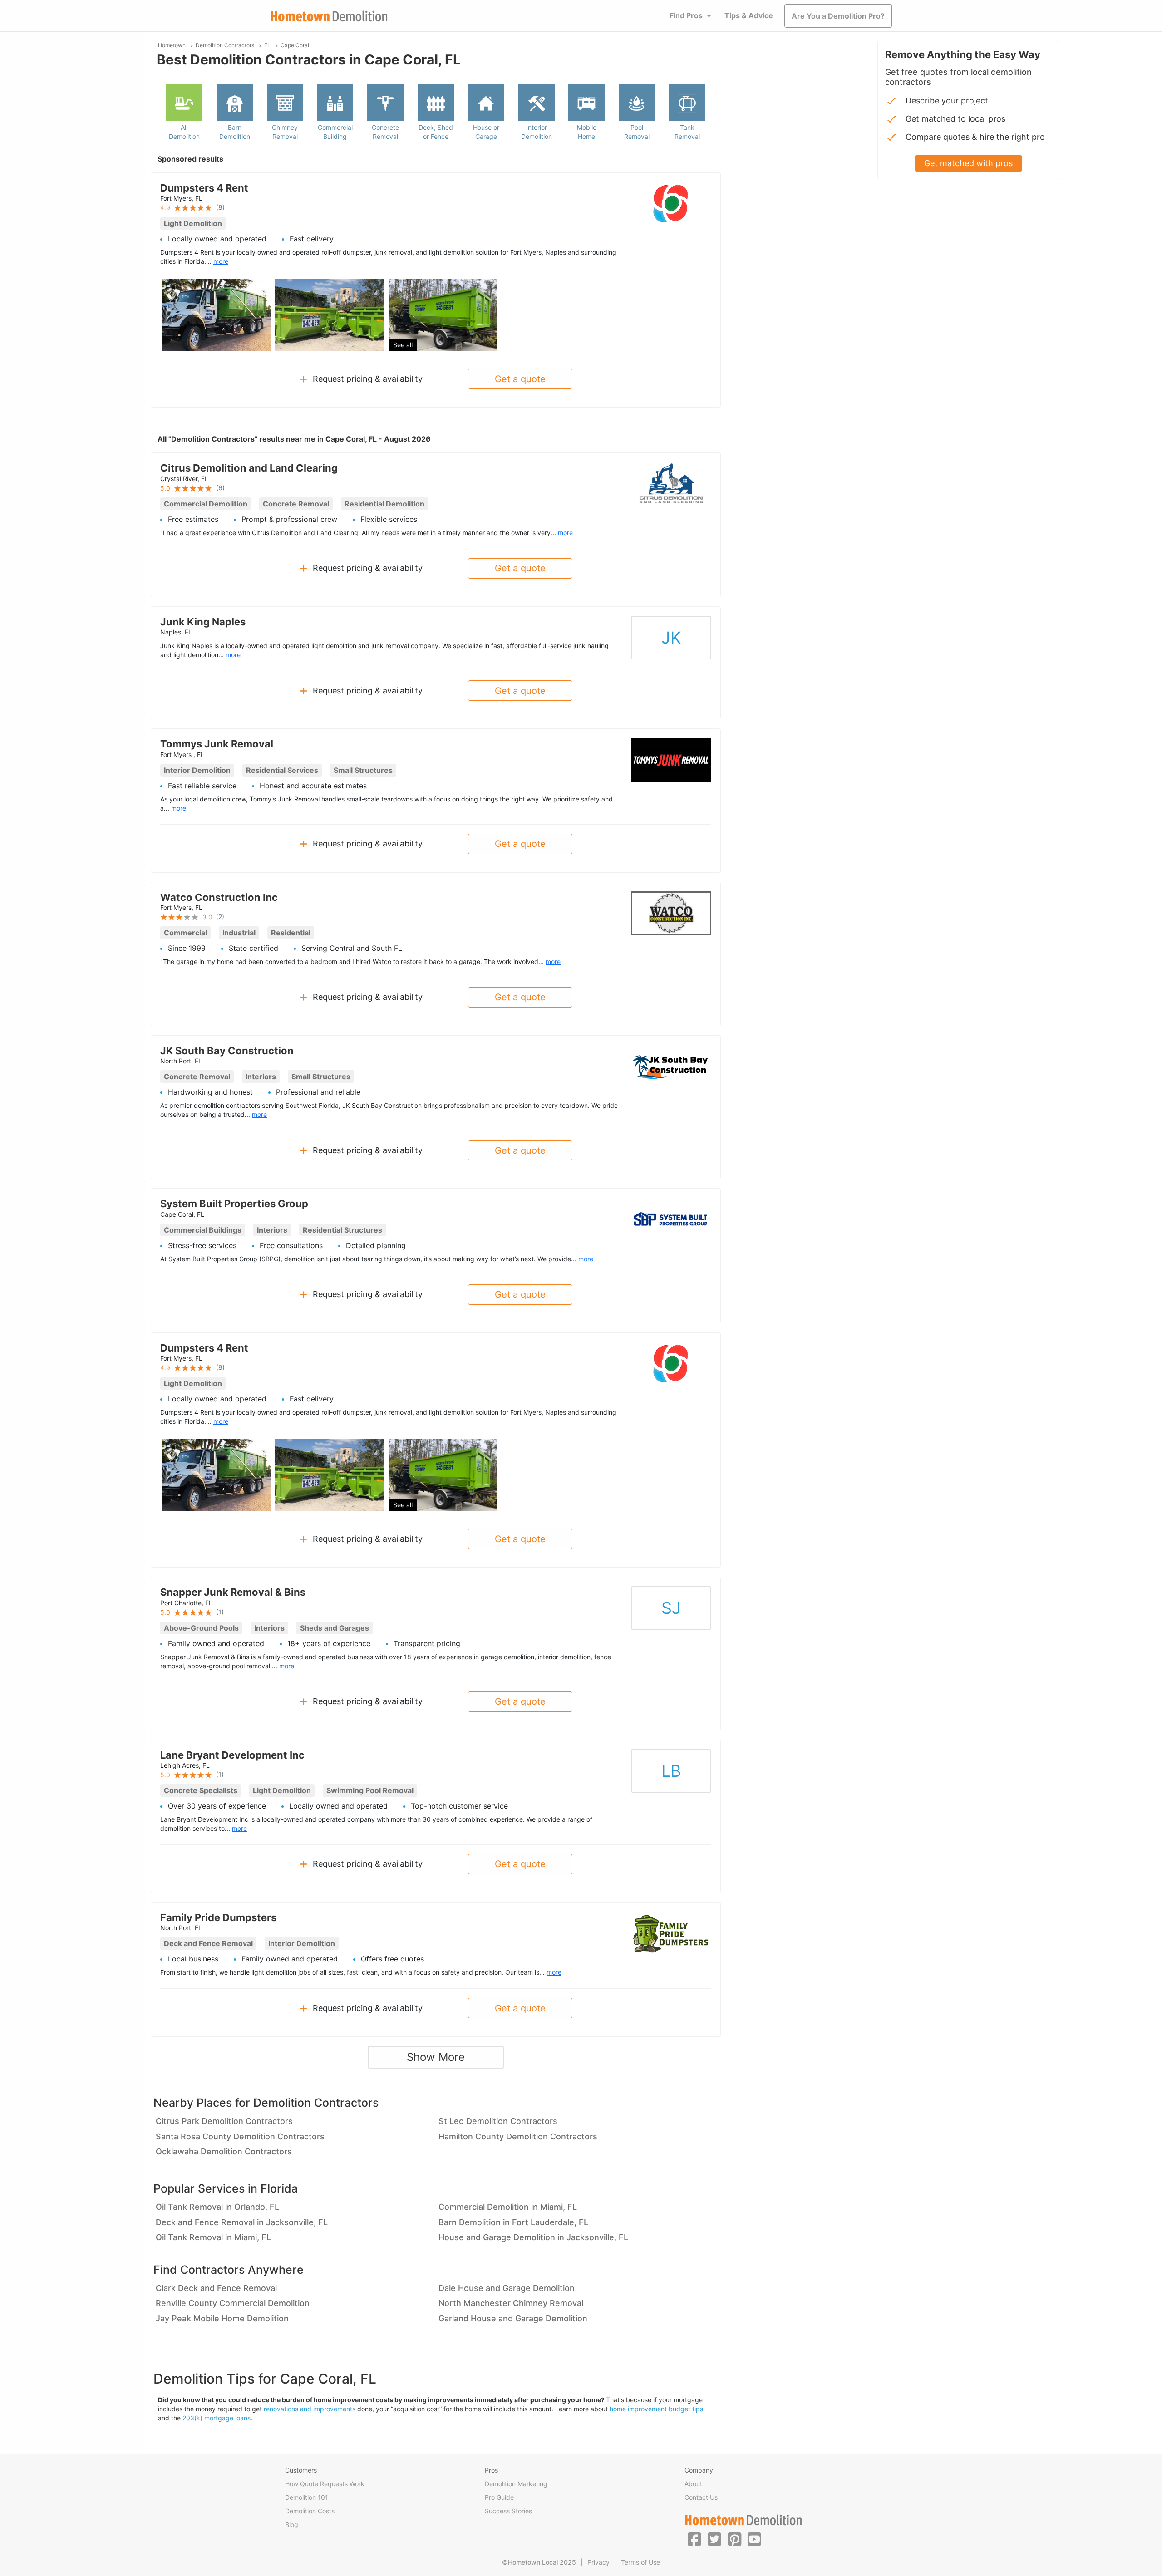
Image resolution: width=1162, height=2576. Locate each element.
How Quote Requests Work (325, 2484)
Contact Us (701, 2497)
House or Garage (486, 132)
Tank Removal (687, 132)
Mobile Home (587, 132)
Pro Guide (499, 2497)
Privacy (598, 2562)
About (693, 2484)
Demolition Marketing (516, 2484)
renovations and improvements (310, 2409)
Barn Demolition (235, 132)
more (221, 261)
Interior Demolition (537, 132)
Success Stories (508, 2511)
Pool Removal (637, 132)
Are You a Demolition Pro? (838, 16)
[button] (694, 2539)
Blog (292, 2524)
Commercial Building (335, 132)
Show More (436, 2057)
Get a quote (520, 379)
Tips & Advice (749, 15)
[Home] (329, 16)
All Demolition (184, 132)
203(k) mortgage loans (217, 2418)
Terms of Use (640, 2562)
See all (403, 345)
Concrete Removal (385, 132)
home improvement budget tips (656, 2409)
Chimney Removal (285, 132)
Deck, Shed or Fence (436, 132)
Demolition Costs (310, 2511)
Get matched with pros (968, 163)
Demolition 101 (307, 2497)
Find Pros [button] (686, 15)
